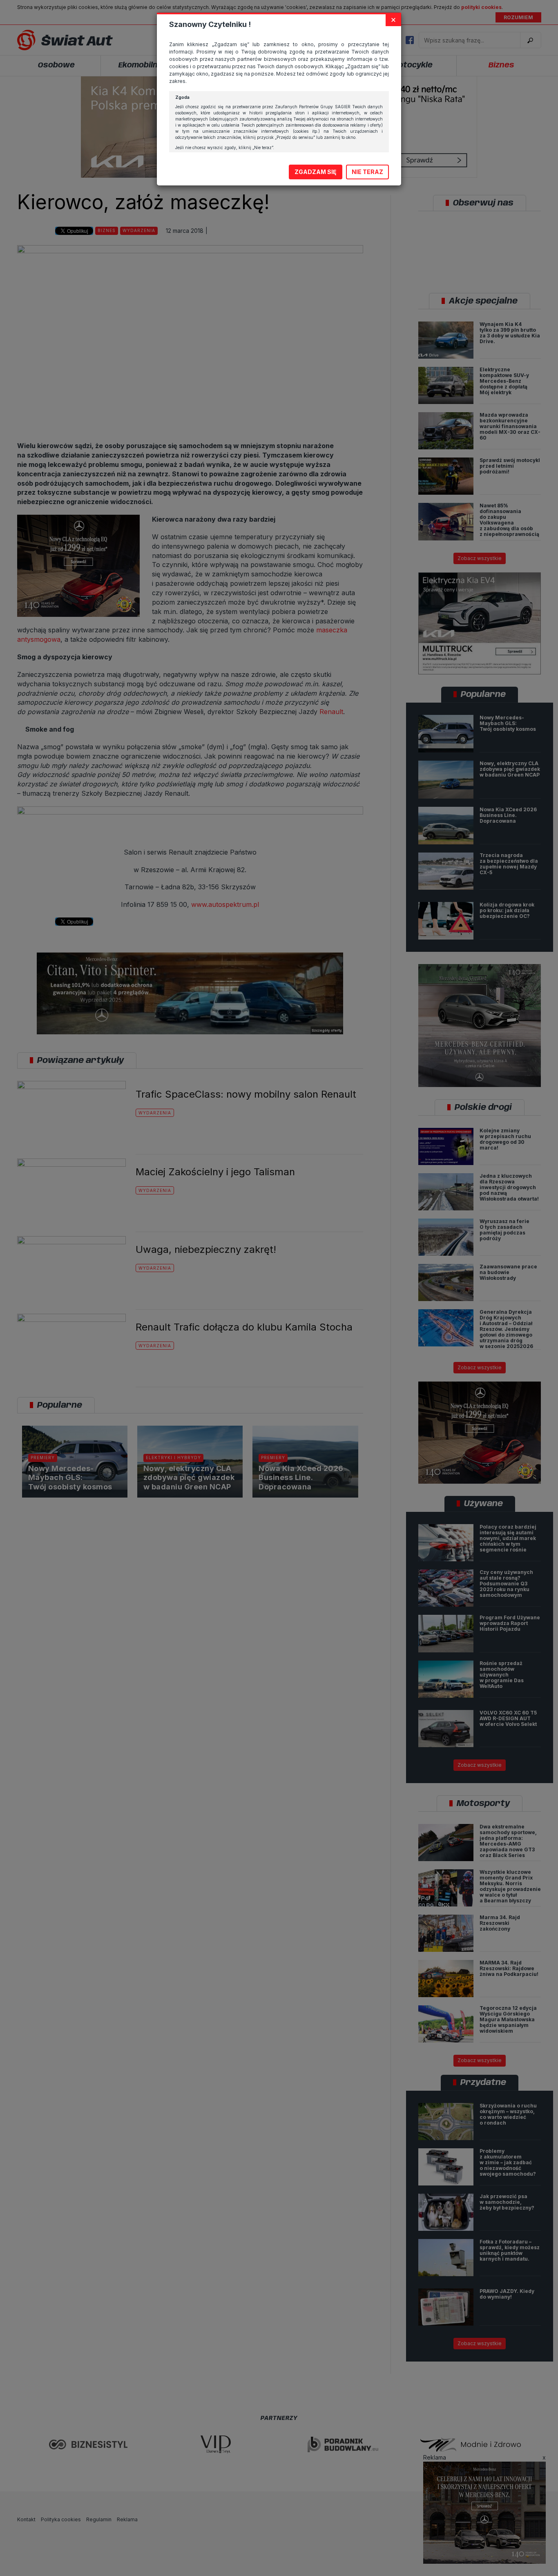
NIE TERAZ (367, 172)
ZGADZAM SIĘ (316, 172)
